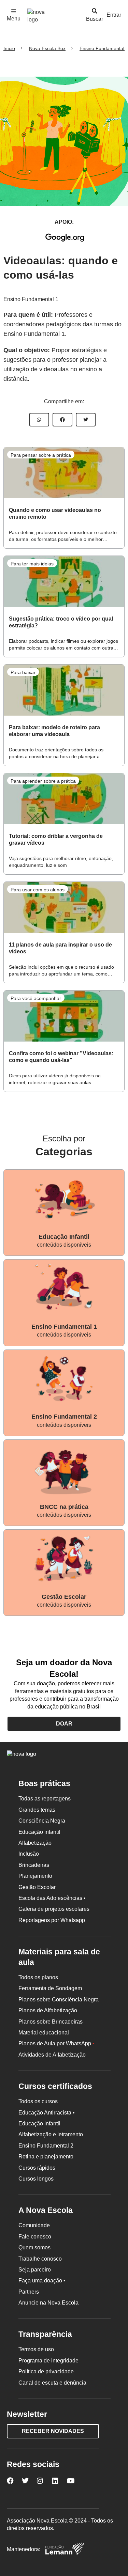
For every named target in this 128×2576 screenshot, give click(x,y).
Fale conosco (35, 2237)
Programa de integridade (48, 2361)
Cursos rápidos (37, 2168)
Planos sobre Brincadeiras (51, 2022)
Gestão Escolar (37, 1887)
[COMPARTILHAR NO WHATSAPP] (39, 420)
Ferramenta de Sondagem (50, 1988)
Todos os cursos (38, 2101)
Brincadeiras (34, 1865)
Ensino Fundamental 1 (31, 299)
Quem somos (34, 2247)
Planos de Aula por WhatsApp (56, 2043)
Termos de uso (36, 2349)
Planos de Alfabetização (48, 2010)
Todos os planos (38, 1977)
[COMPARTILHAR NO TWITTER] (86, 420)
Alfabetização (35, 1843)
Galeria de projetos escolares (54, 1909)
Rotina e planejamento (46, 2157)
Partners (29, 2292)
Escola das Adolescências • (52, 1898)
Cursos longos (36, 2179)
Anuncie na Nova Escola (48, 2303)
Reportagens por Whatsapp (52, 1920)
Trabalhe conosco (40, 2259)
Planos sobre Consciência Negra (59, 2000)
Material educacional (44, 2033)
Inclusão (29, 1854)
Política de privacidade (46, 2371)
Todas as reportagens (45, 1799)
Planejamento (35, 1876)
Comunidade (34, 2225)
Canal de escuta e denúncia (52, 2383)
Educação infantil (39, 1832)
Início (9, 48)
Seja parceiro (35, 2270)
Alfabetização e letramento (51, 2134)
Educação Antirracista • (47, 2113)
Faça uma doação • (42, 2281)
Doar (64, 1724)
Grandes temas (37, 1810)
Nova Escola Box (47, 48)
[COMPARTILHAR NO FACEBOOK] (62, 420)
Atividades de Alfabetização (52, 2055)
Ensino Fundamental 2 (46, 2146)
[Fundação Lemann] (65, 2550)
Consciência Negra (42, 1821)
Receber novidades (53, 2431)
